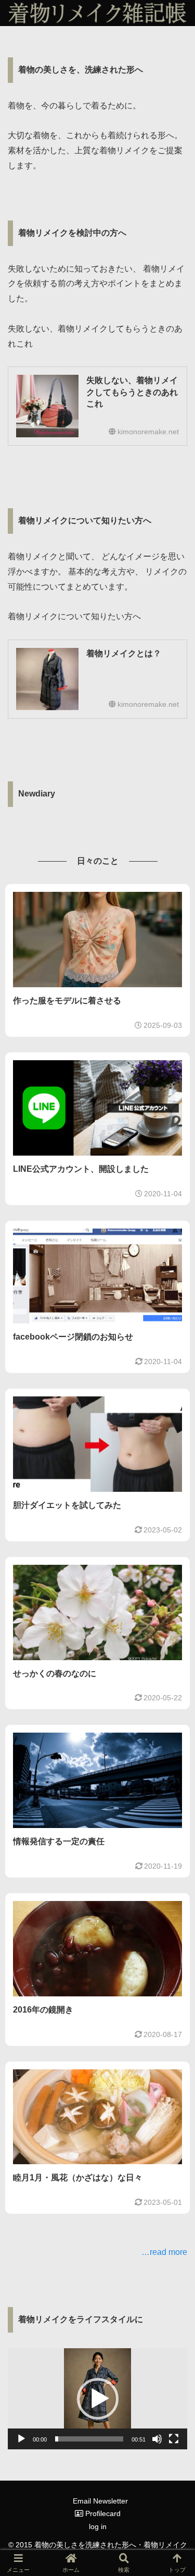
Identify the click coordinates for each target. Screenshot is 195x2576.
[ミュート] (157, 2439)
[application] (97, 2399)
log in (98, 2526)
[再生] (21, 2439)
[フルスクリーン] (174, 2439)
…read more (164, 2252)
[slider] (89, 2439)
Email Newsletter (100, 2501)
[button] (98, 2399)
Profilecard (102, 2513)
